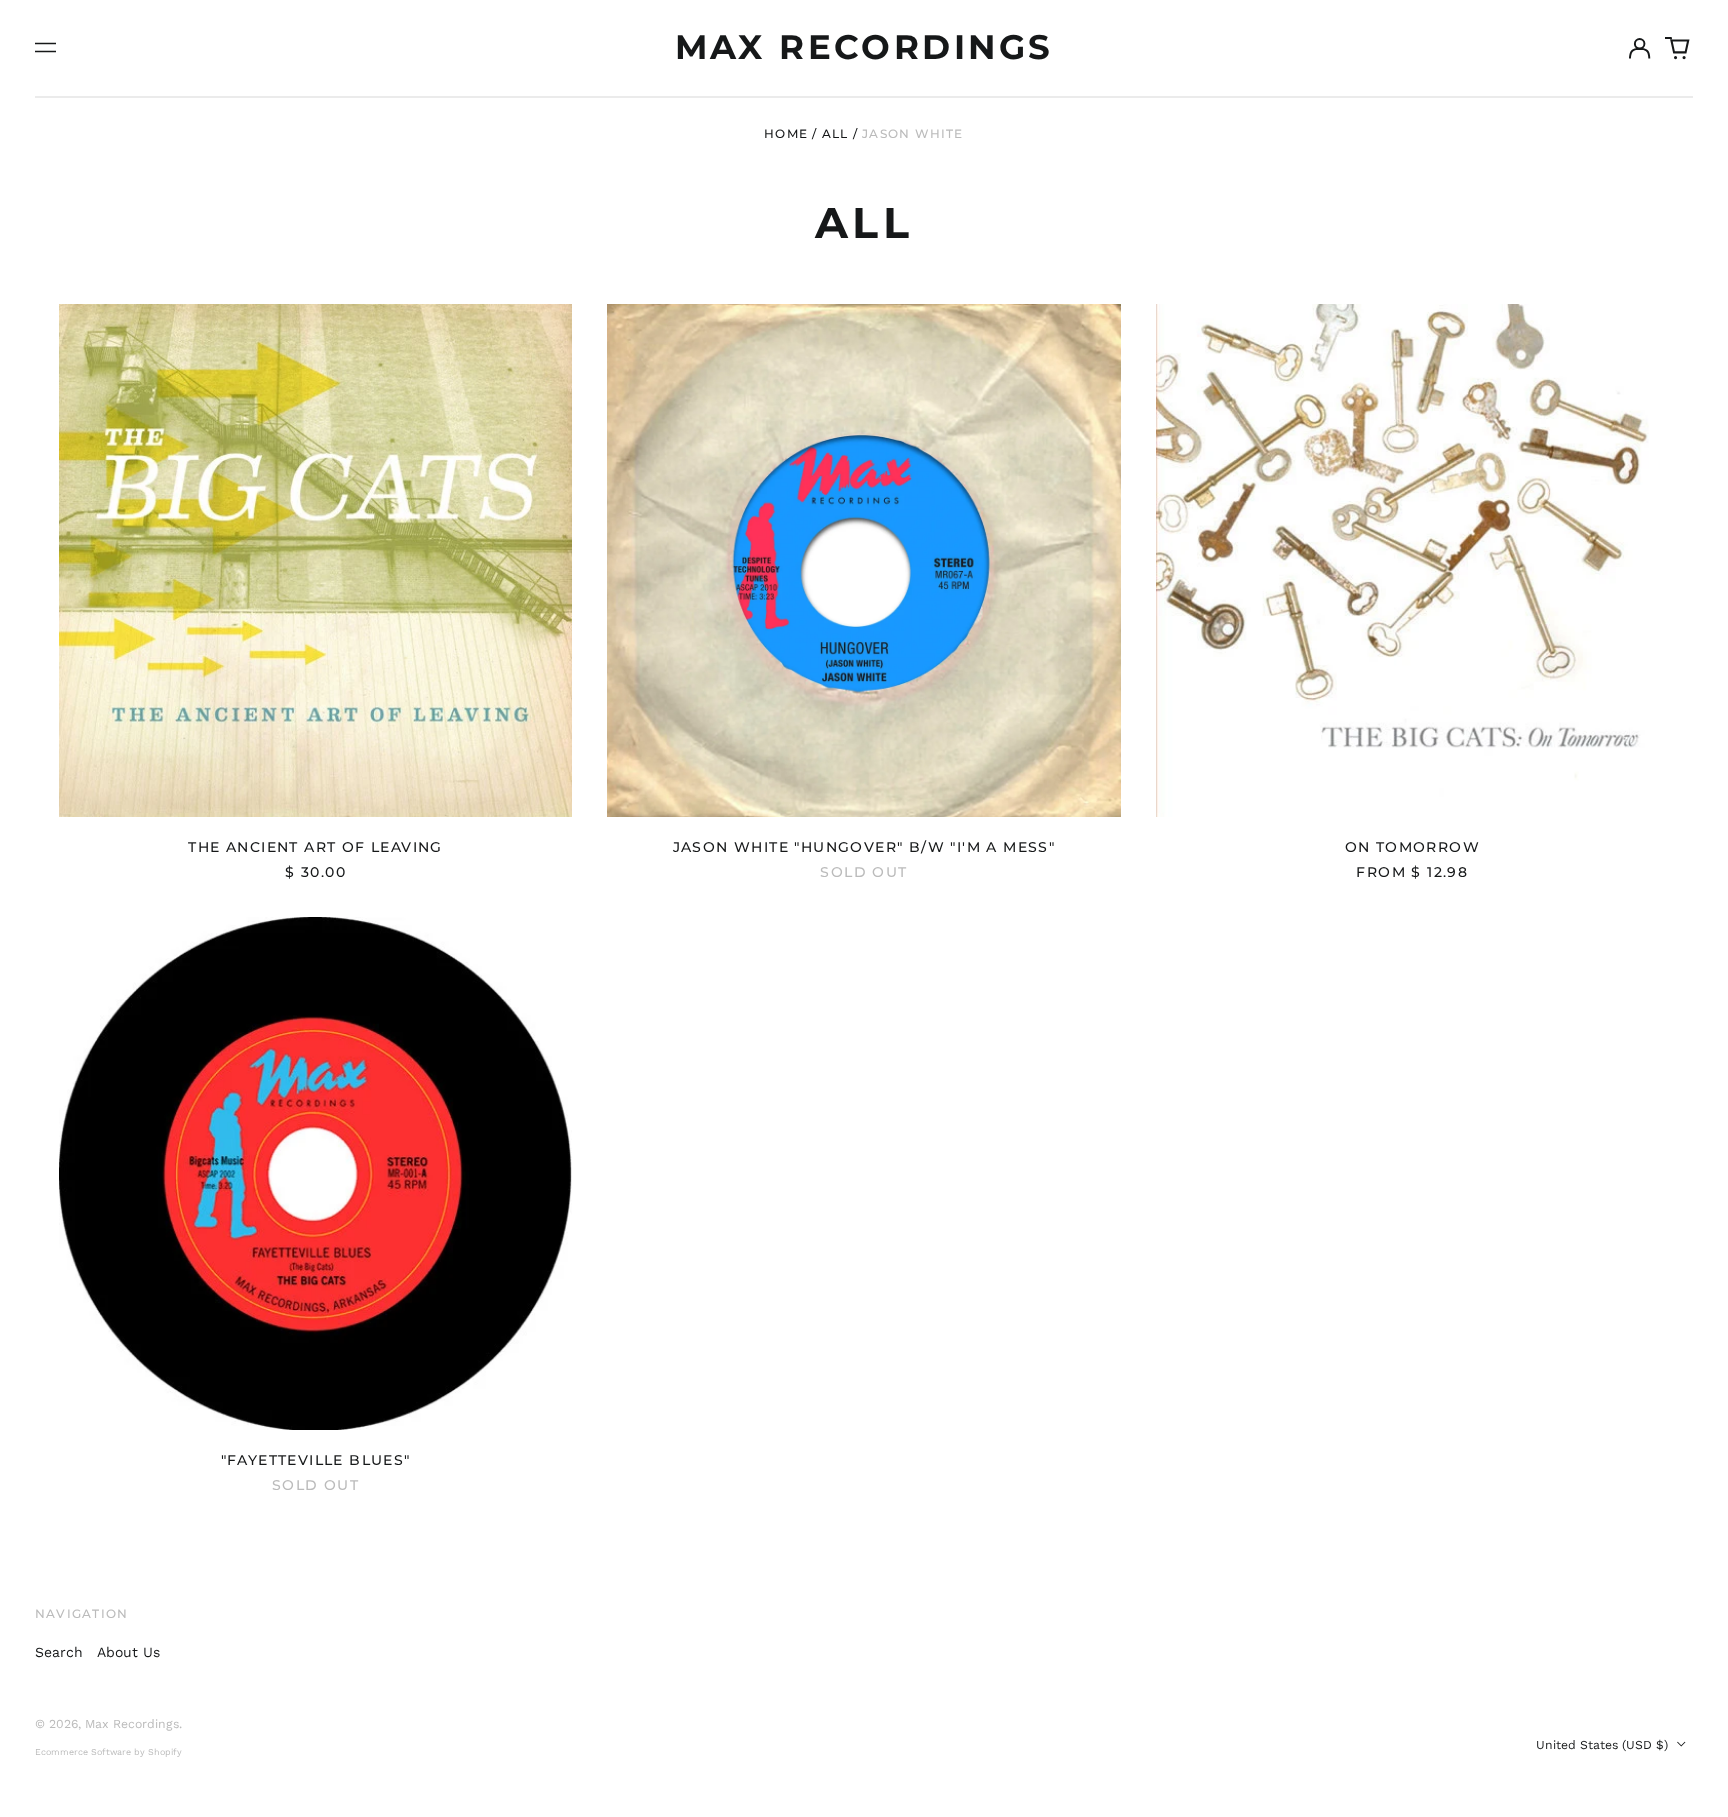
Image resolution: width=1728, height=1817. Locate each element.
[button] (1678, 48)
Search (59, 1652)
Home (786, 133)
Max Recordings (864, 47)
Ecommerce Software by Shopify (108, 1752)
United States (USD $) (1604, 1745)
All (835, 133)
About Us (128, 1652)
